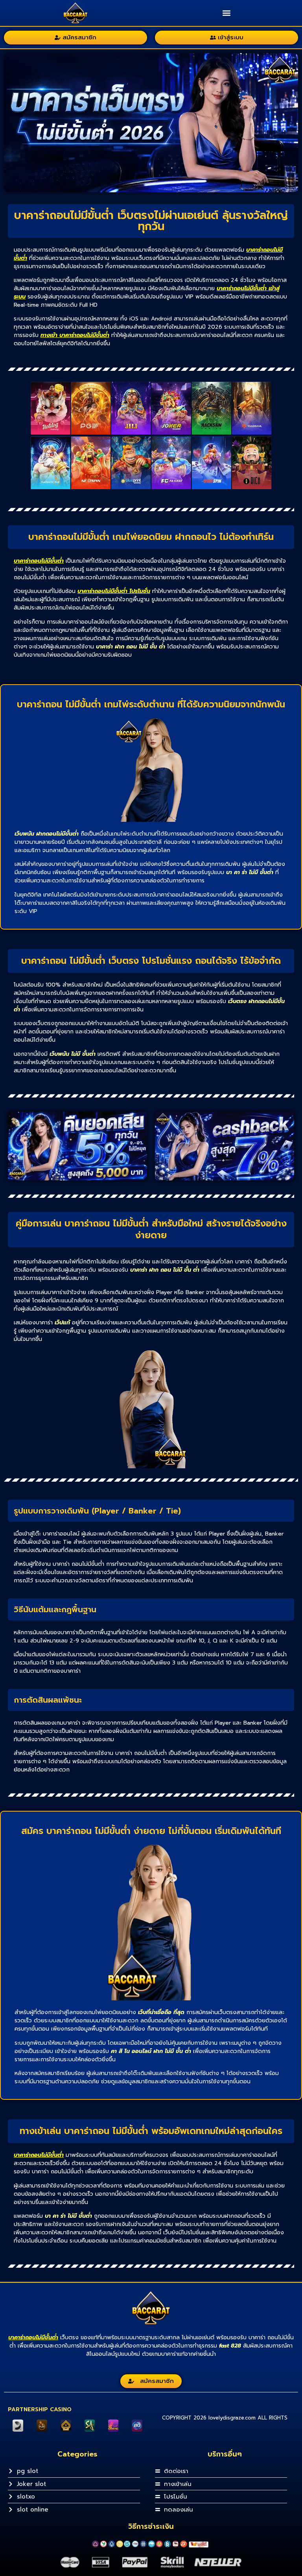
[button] (227, 13)
